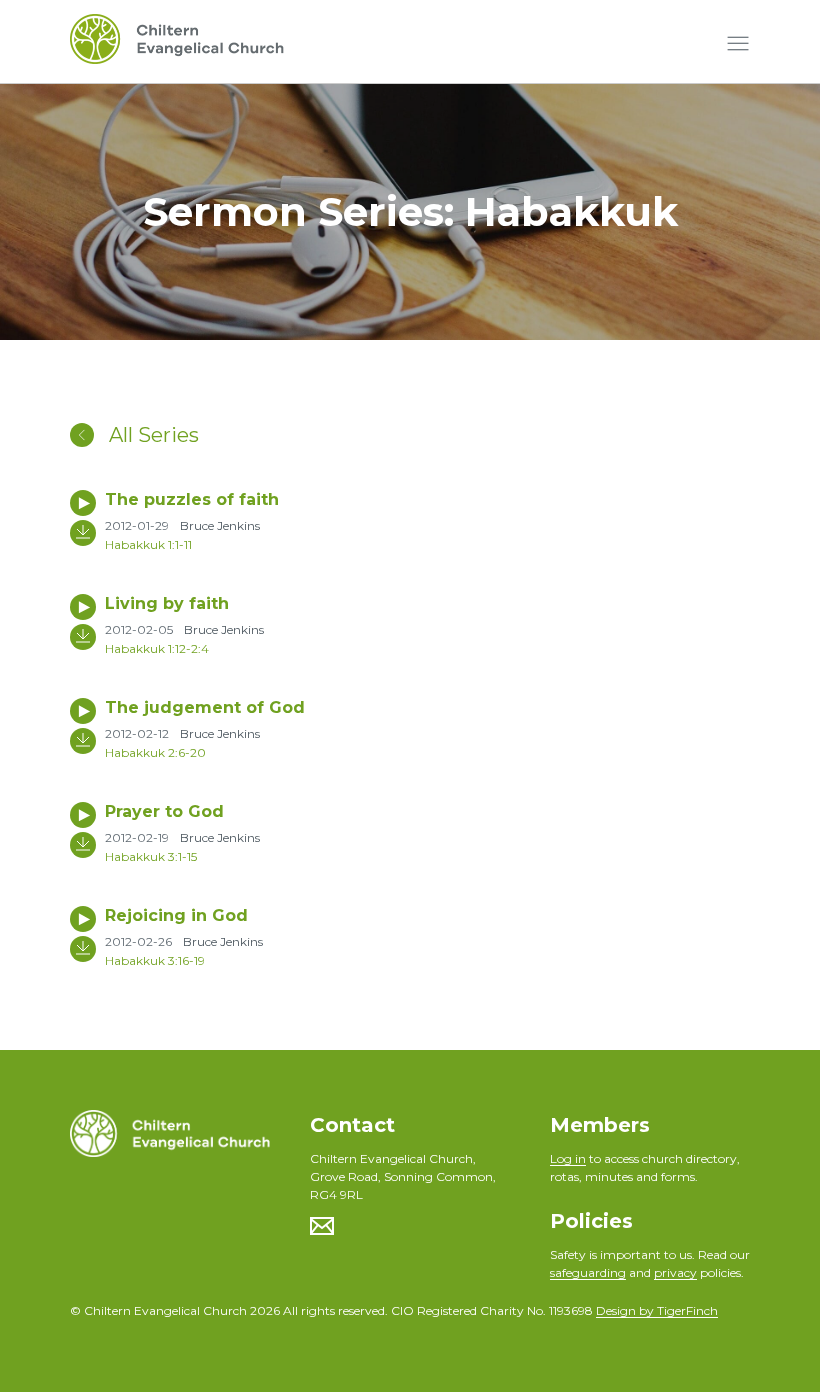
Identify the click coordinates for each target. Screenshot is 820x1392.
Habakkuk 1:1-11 (148, 544)
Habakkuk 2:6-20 (155, 752)
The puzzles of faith (192, 499)
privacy (675, 1272)
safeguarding (588, 1272)
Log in (568, 1158)
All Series (151, 435)
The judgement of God (205, 707)
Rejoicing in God (176, 915)
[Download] (83, 533)
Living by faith (167, 603)
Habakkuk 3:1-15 (151, 856)
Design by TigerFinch (657, 1310)
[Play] (83, 503)
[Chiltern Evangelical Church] (177, 44)
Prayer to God (164, 811)
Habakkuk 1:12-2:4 (157, 648)
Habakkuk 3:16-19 (155, 960)
